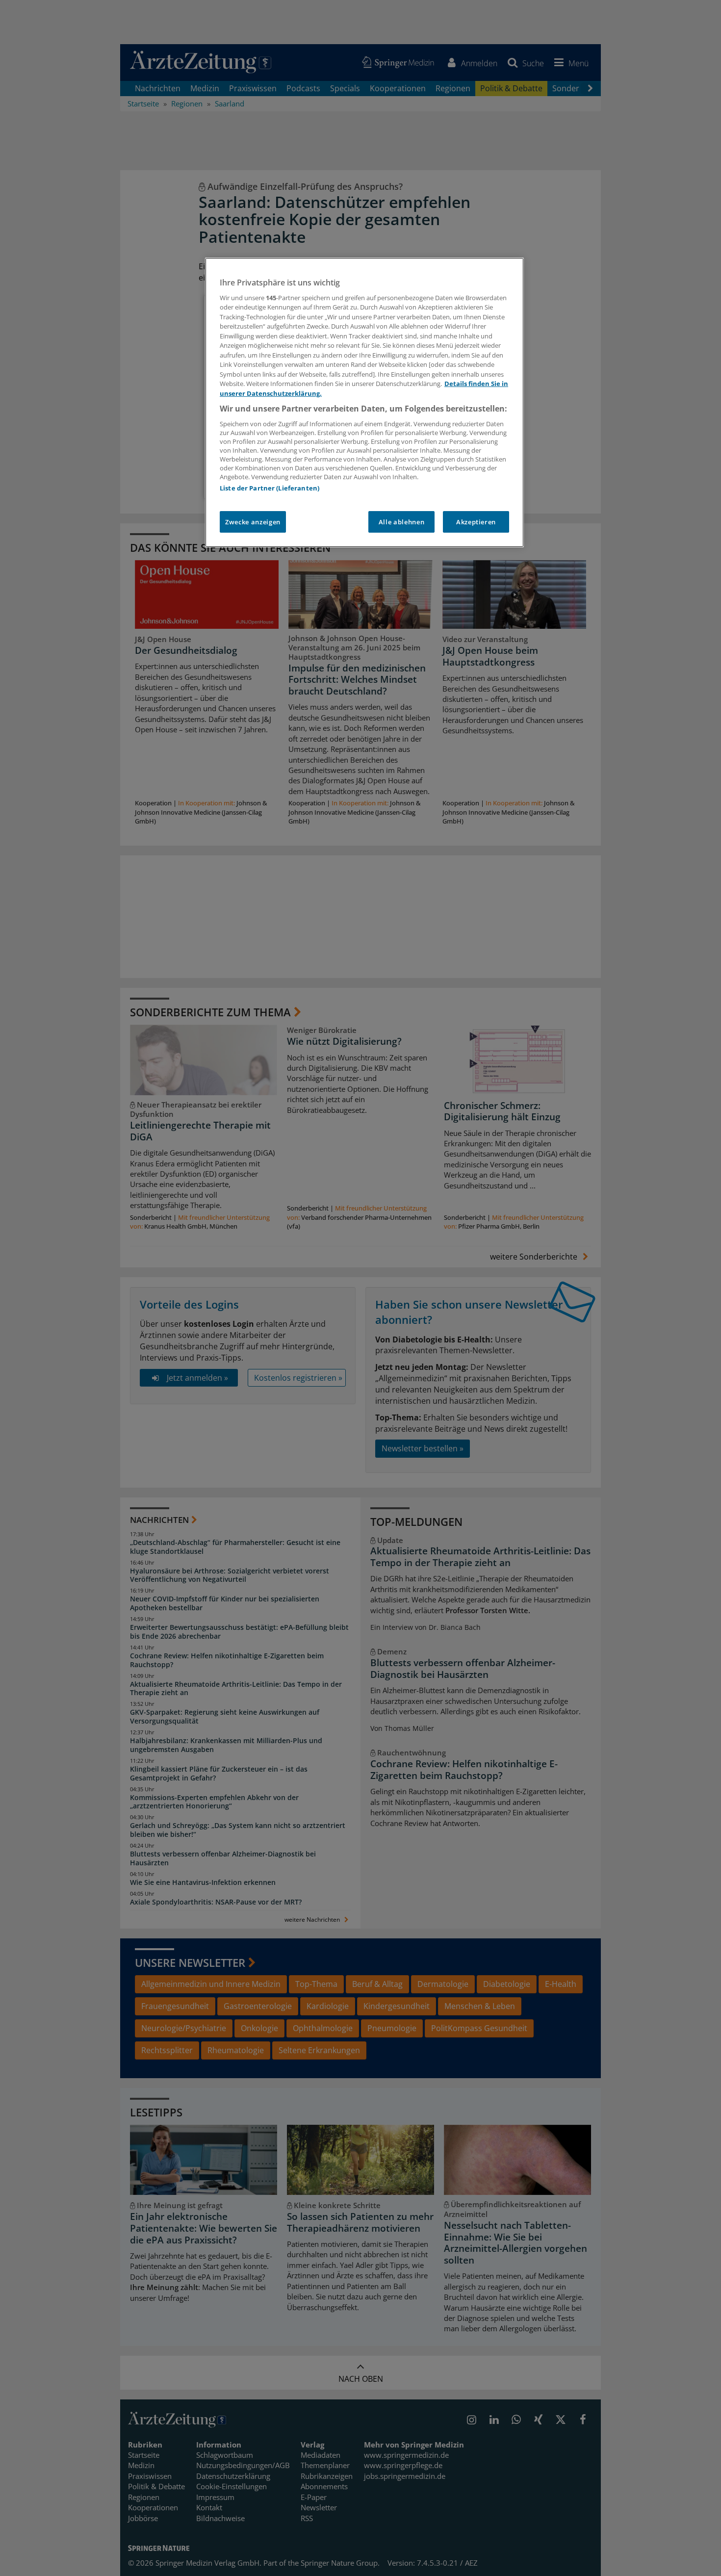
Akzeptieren (476, 522)
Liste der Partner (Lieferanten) (270, 488)
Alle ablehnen (401, 522)
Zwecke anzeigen (253, 522)
